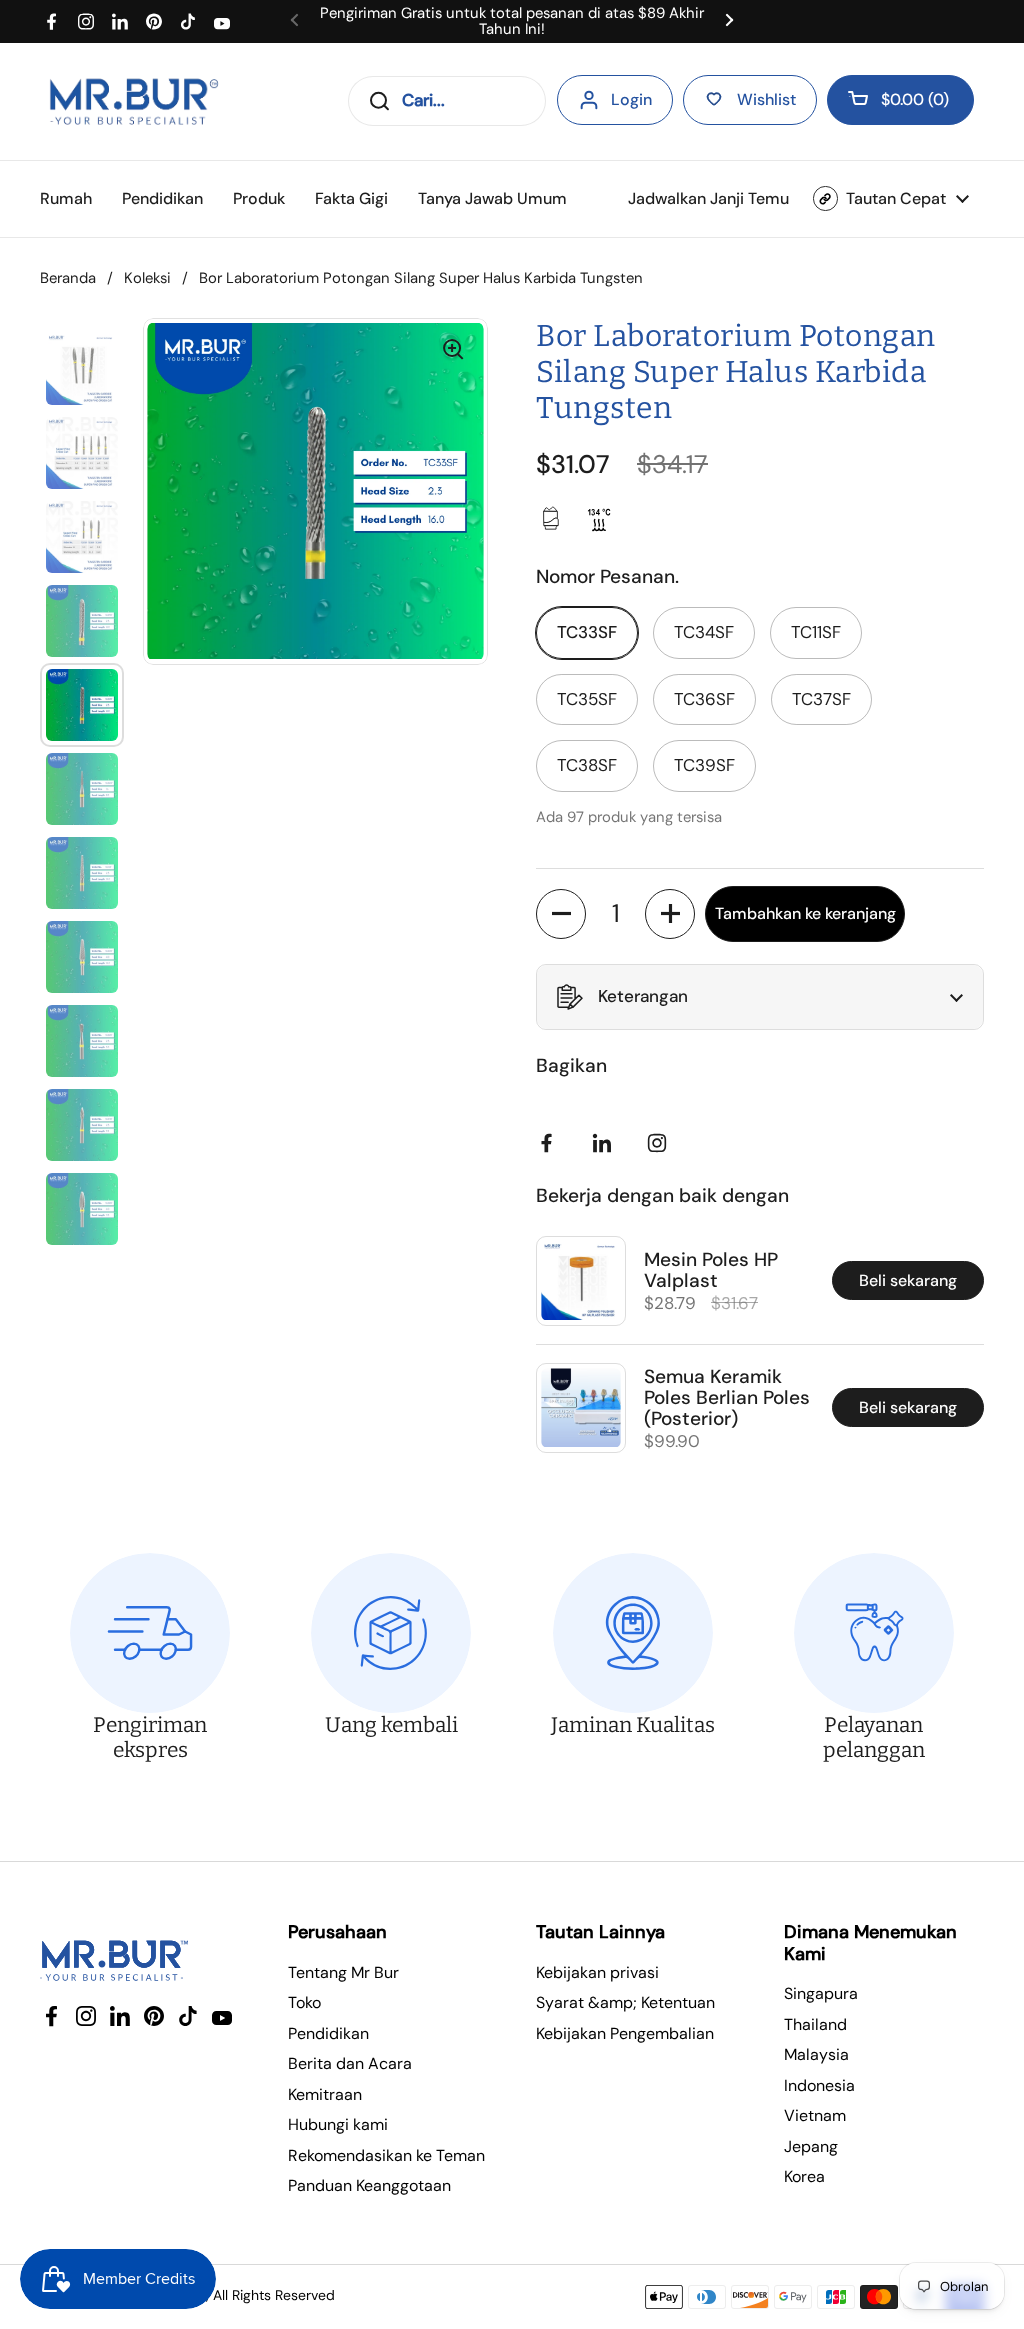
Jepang (811, 2146)
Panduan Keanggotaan (369, 2185)
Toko (304, 2002)
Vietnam (815, 2115)
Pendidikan (328, 2033)
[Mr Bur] (133, 101)
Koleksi (147, 278)
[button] (900, 100)
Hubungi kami (338, 2124)
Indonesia (819, 2085)
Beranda (68, 278)
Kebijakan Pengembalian (625, 2033)
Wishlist (766, 99)
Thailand (815, 2024)
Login (631, 99)
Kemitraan (325, 2094)
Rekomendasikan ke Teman (386, 2155)
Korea (804, 2176)
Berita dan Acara (350, 2063)
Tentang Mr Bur (343, 1972)
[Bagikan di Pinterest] (606, 1143)
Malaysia (816, 2054)
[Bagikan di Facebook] (551, 1143)
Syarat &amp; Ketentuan (625, 2002)
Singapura (821, 1993)
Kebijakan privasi (597, 1972)
